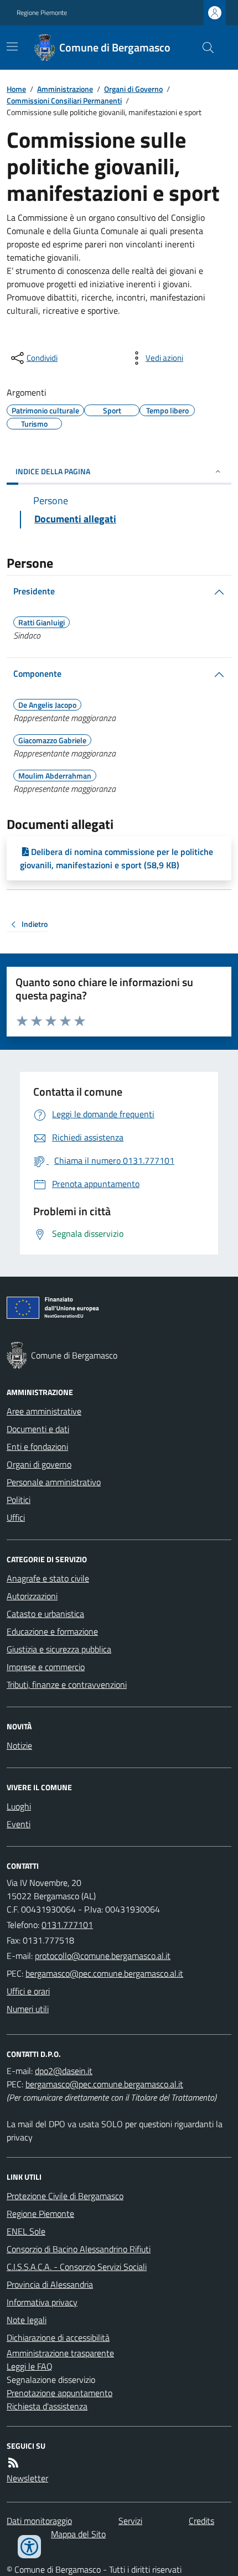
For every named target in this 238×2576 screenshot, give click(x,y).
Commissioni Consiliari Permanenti (64, 100)
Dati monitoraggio (39, 2521)
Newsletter (27, 2478)
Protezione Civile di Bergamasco (65, 2196)
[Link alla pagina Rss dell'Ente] (13, 2463)
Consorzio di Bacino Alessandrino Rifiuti (79, 2249)
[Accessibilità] (29, 2547)
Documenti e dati (38, 1429)
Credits (201, 2521)
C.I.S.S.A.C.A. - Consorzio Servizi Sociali (77, 2267)
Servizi (130, 2521)
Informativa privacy (42, 2302)
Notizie (19, 1745)
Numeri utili (28, 2009)
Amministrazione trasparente (60, 2353)
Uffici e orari (28, 1991)
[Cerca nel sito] (204, 48)
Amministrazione (65, 89)
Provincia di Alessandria (50, 2284)
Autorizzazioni (32, 1596)
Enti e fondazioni (37, 1447)
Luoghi (19, 1806)
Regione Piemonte (42, 13)
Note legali (27, 2320)
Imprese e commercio (46, 1667)
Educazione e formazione (52, 1631)
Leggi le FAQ (30, 2366)
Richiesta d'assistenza (47, 2406)
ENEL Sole (26, 2231)
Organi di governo (39, 1464)
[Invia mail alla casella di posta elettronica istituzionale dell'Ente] (103, 1956)
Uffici (16, 1517)
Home (16, 89)
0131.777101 (67, 1925)
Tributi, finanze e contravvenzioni (67, 1684)
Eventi (19, 1824)
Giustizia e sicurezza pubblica (59, 1649)
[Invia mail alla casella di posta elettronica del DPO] (64, 2071)
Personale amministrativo (54, 1482)
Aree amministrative (44, 1411)
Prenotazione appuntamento (59, 2393)
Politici (19, 1500)
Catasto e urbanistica (45, 1614)
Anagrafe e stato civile (48, 1578)
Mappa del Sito (78, 2534)
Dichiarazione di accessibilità (58, 2337)
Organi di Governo (133, 89)
